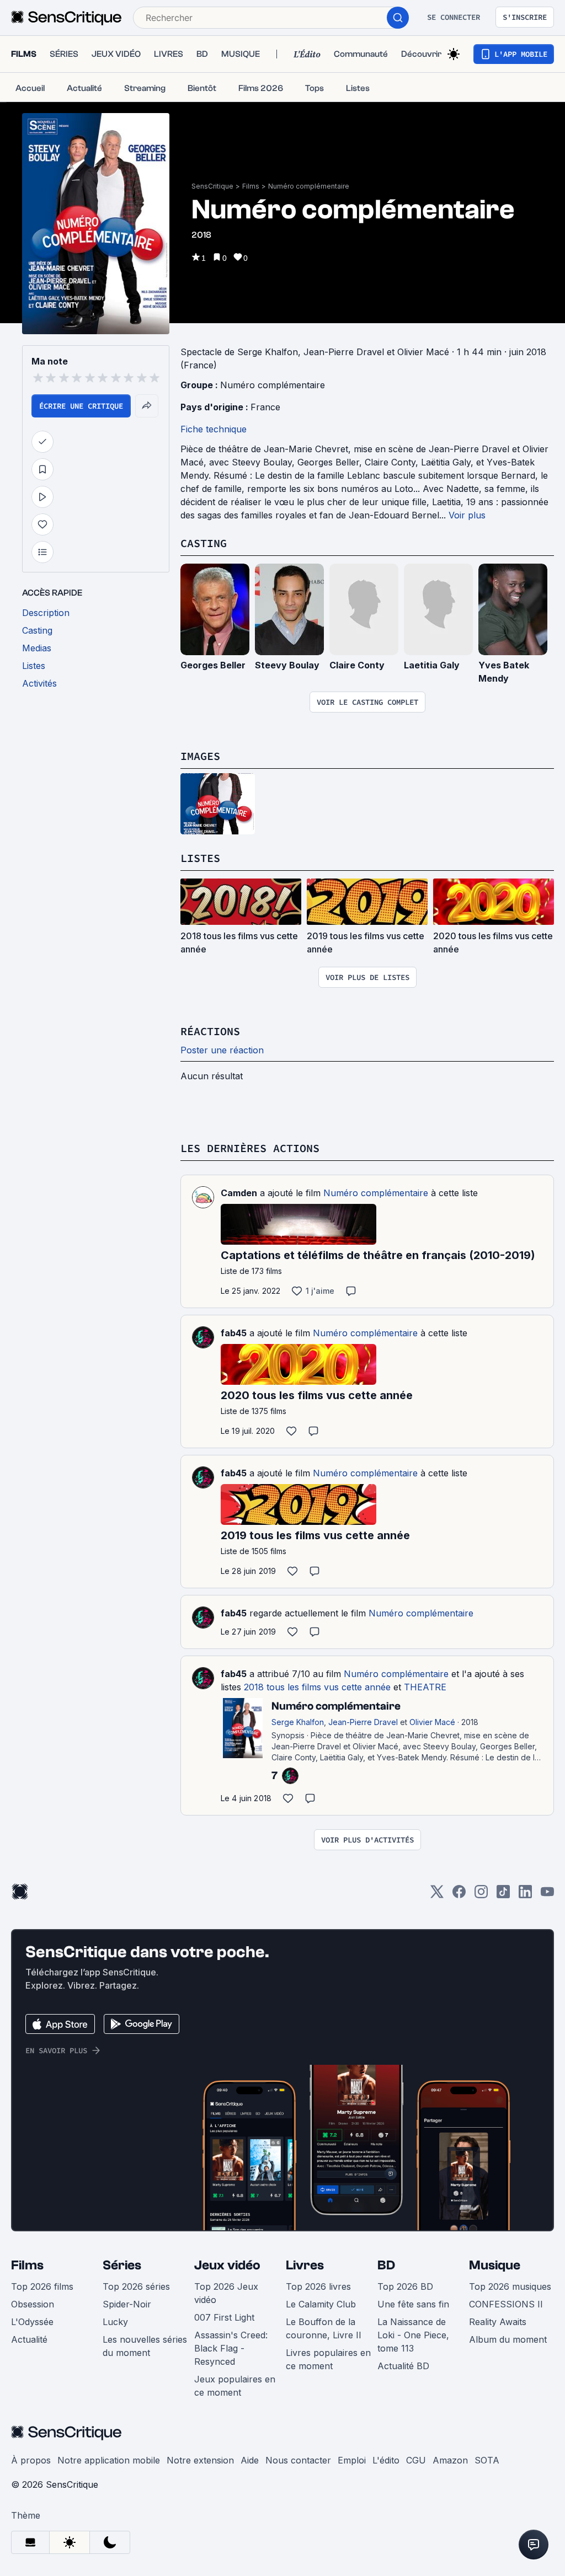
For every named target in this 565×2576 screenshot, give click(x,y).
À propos (31, 2460)
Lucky (115, 2322)
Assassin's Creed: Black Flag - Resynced (231, 2348)
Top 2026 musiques (510, 2286)
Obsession (33, 2304)
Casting (204, 543)
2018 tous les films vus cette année (317, 1687)
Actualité (29, 2339)
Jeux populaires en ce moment (235, 2386)
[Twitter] (437, 1895)
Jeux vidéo (227, 2265)
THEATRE (425, 1687)
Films (251, 186)
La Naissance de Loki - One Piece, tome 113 (413, 2335)
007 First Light (224, 2317)
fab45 (234, 1333)
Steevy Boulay (287, 665)
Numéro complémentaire (309, 186)
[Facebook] (459, 1895)
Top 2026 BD (405, 2286)
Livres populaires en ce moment (328, 2359)
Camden (239, 1193)
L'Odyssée (32, 2322)
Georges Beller (213, 665)
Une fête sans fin (413, 2304)
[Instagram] (481, 1895)
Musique (495, 2265)
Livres (305, 2265)
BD (386, 2265)
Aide (250, 2460)
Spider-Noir (127, 2304)
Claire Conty (357, 665)
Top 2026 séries (136, 2286)
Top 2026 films (42, 2286)
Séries (122, 2265)
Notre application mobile (109, 2460)
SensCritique (212, 186)
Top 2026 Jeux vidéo (226, 2293)
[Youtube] (547, 1895)
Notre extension (200, 2460)
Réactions (210, 1031)
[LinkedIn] (525, 1895)
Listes (200, 858)
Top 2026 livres (318, 2286)
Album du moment (508, 2339)
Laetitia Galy (432, 665)
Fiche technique (214, 429)
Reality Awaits (498, 2322)
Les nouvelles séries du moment (145, 2346)
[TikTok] (503, 1895)
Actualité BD (403, 2366)
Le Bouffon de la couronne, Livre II (324, 2328)
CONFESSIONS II (506, 2304)
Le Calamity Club (321, 2304)
